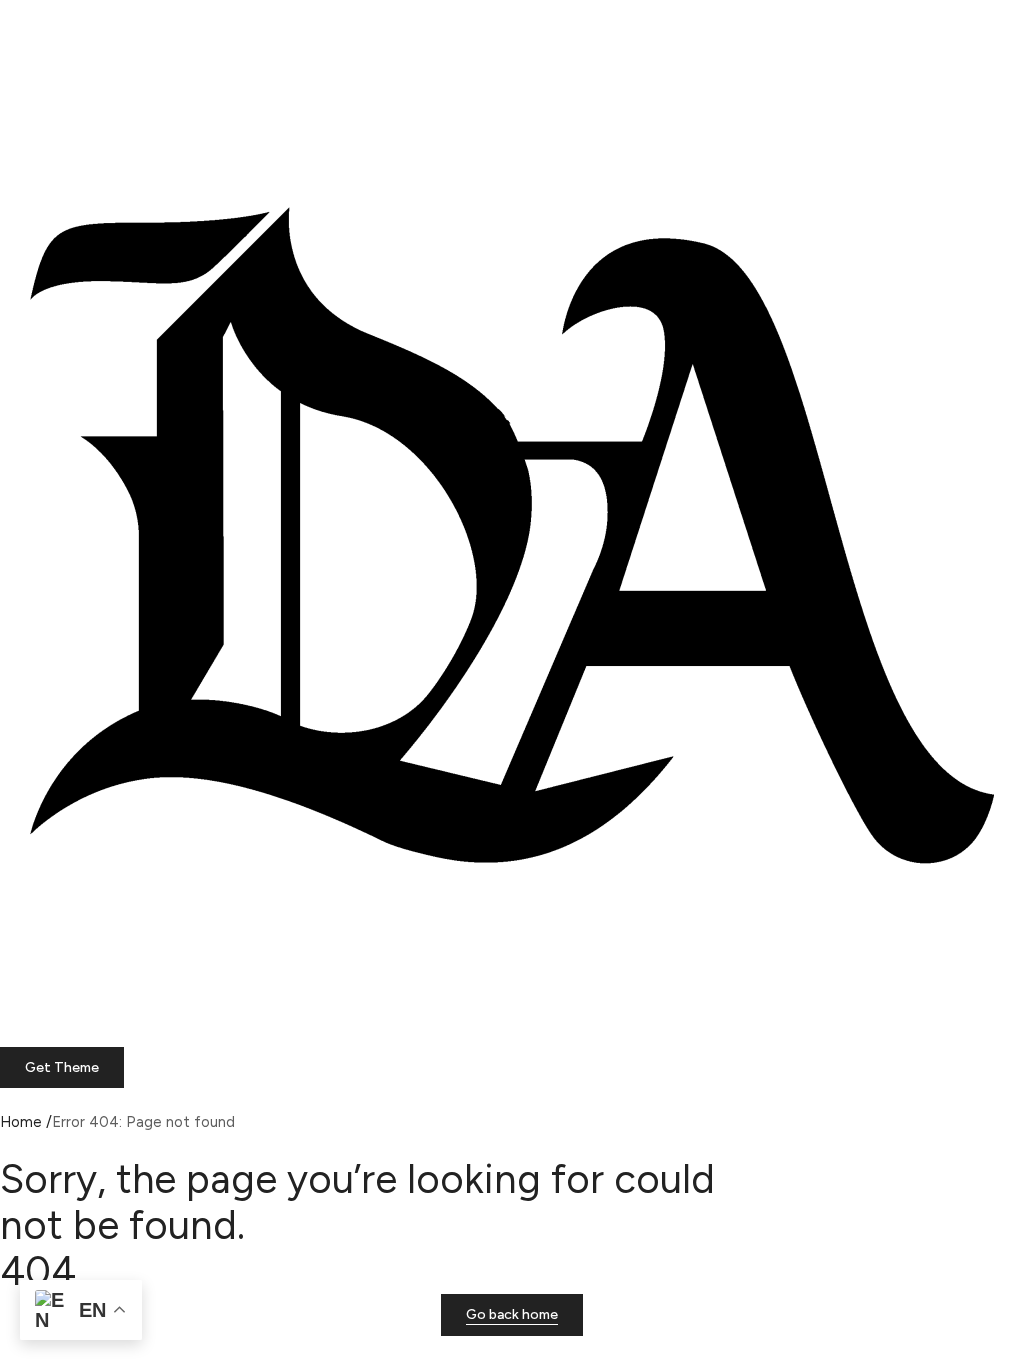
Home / (26, 1122)
